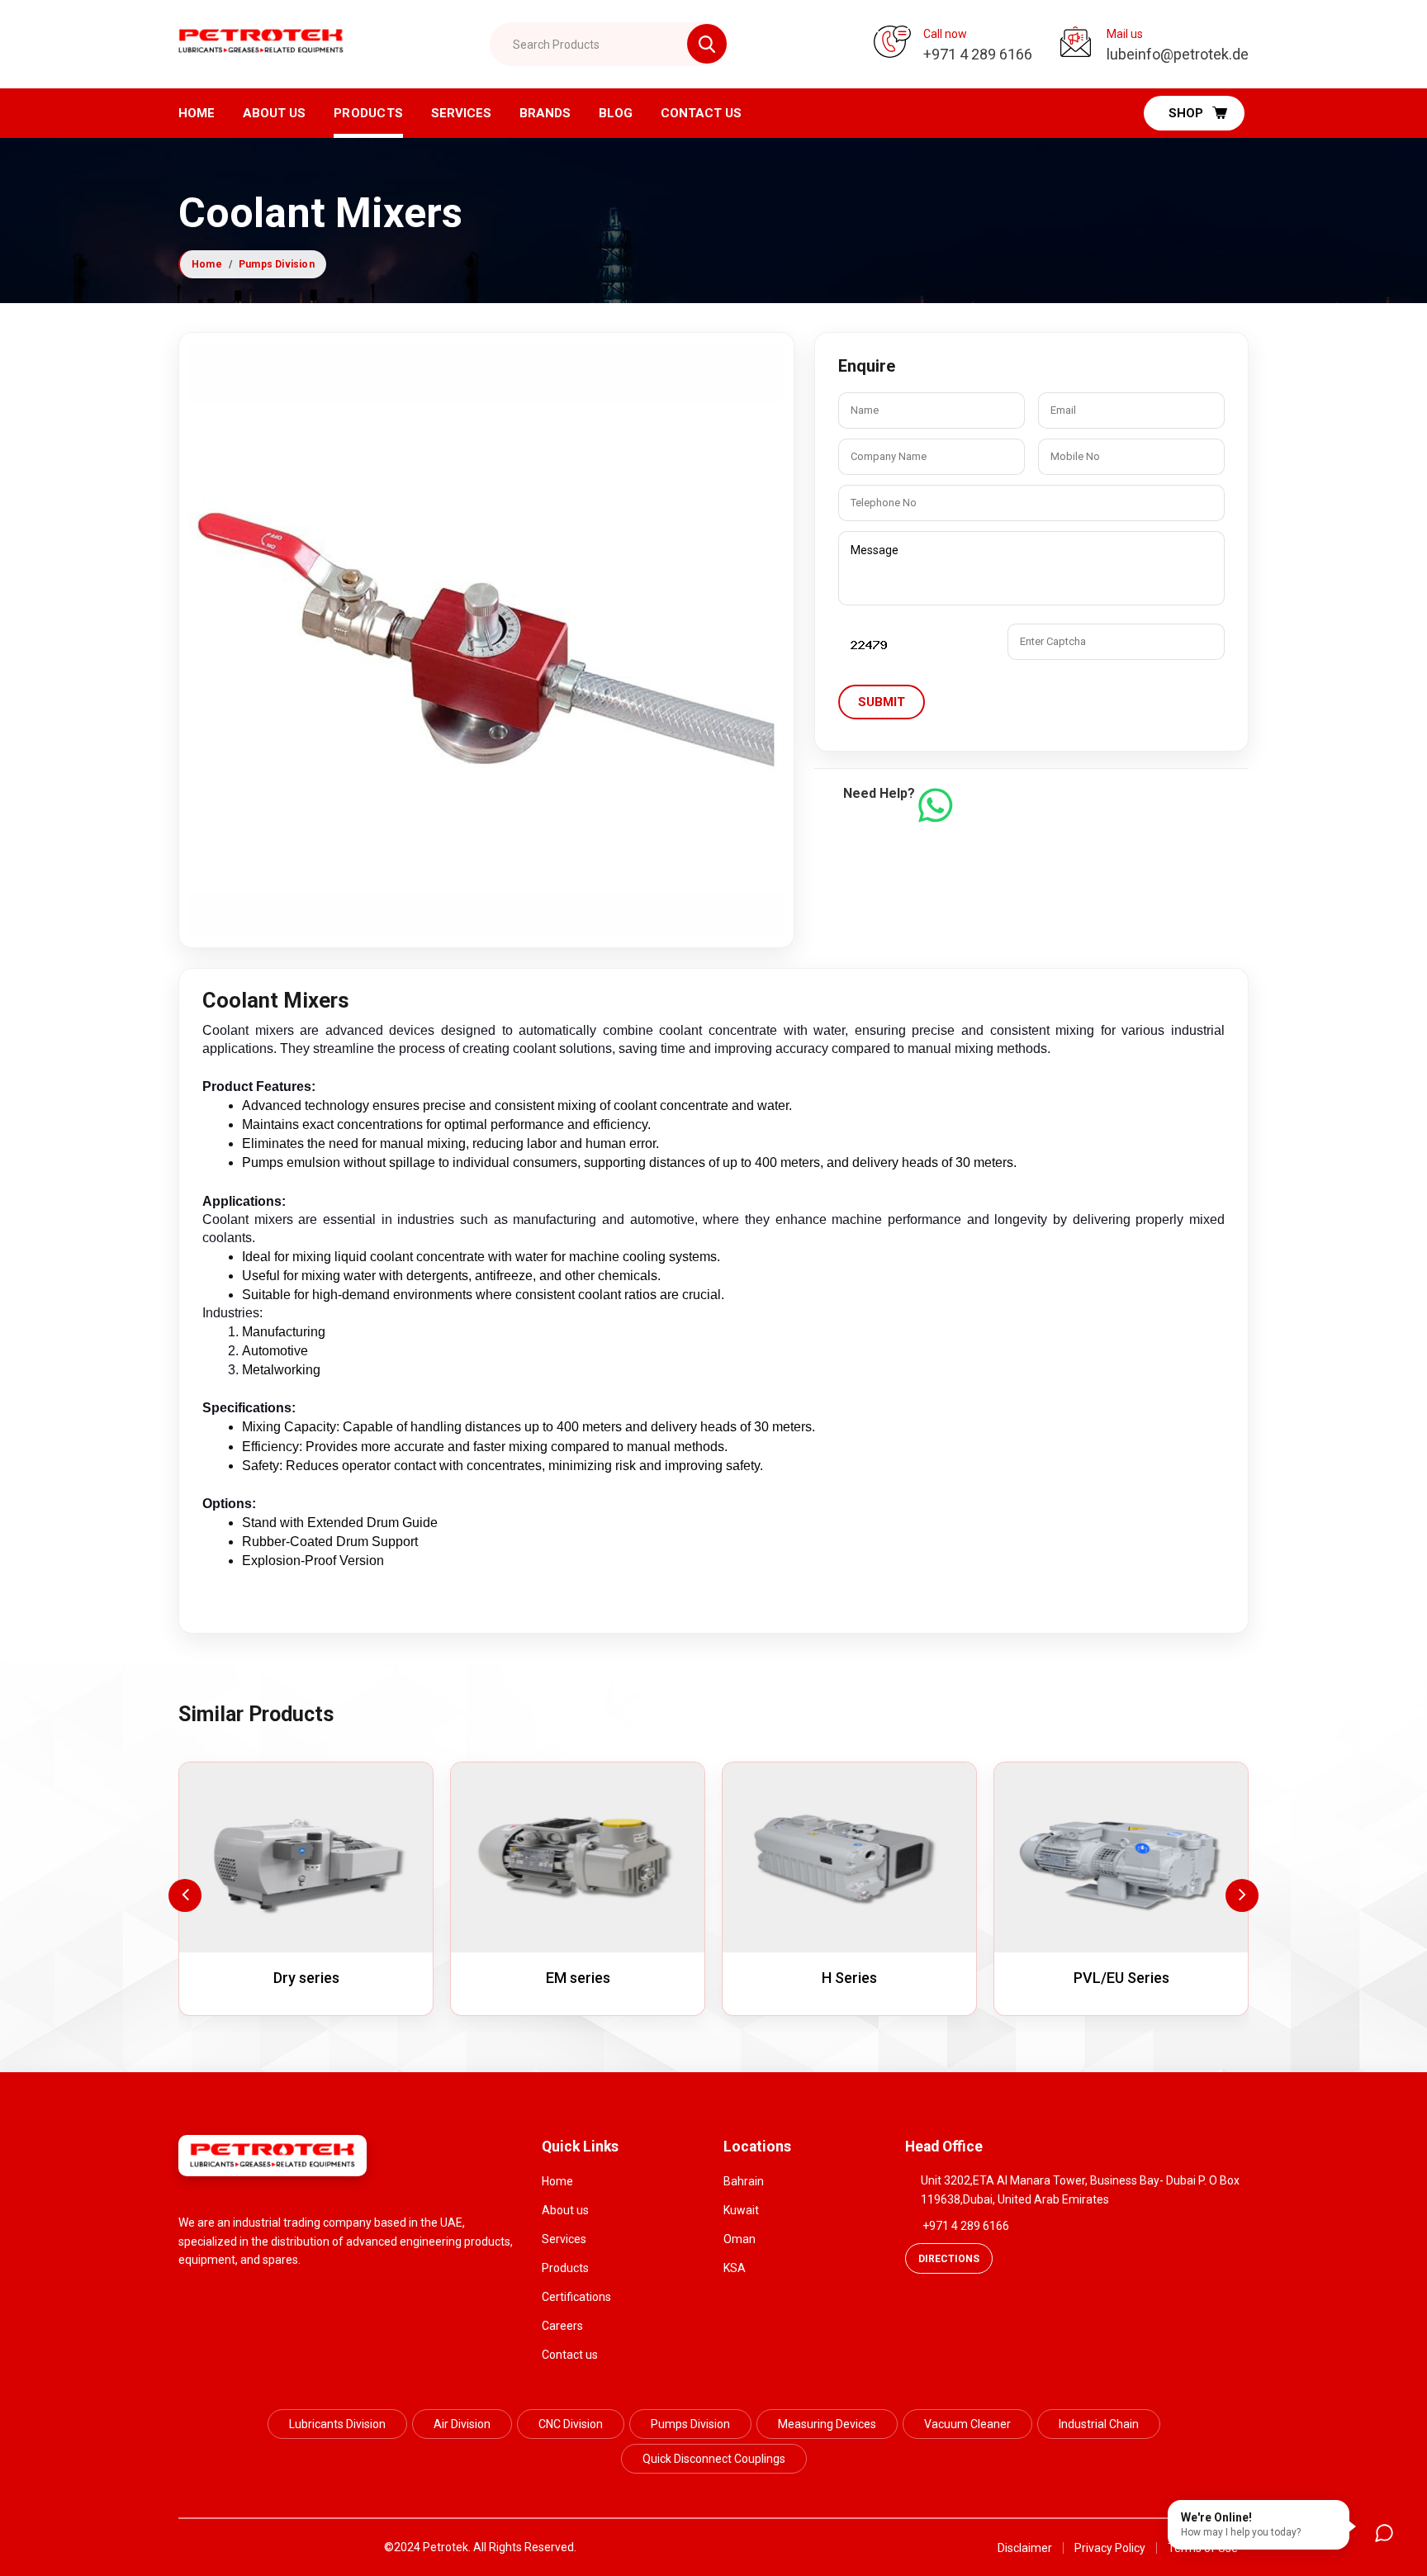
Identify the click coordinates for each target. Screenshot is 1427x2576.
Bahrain (744, 2181)
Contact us (570, 2355)
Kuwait (741, 2210)
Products (368, 113)
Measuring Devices (827, 2424)
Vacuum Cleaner (967, 2424)
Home (197, 113)
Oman (740, 2239)
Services (461, 113)
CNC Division (571, 2424)
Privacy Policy (1110, 2548)
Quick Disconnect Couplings (714, 2459)
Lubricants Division (337, 2424)
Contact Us (701, 113)
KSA (735, 2268)
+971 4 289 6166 (966, 2226)
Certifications (576, 2297)
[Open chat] (1384, 2533)
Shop (1186, 113)
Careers (562, 2326)
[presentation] (185, 1895)
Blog (616, 113)
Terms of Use (1203, 2548)
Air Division (462, 2424)
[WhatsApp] (935, 805)
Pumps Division (277, 264)
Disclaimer (1025, 2548)
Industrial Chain (1099, 2424)
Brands (545, 113)
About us (274, 113)
